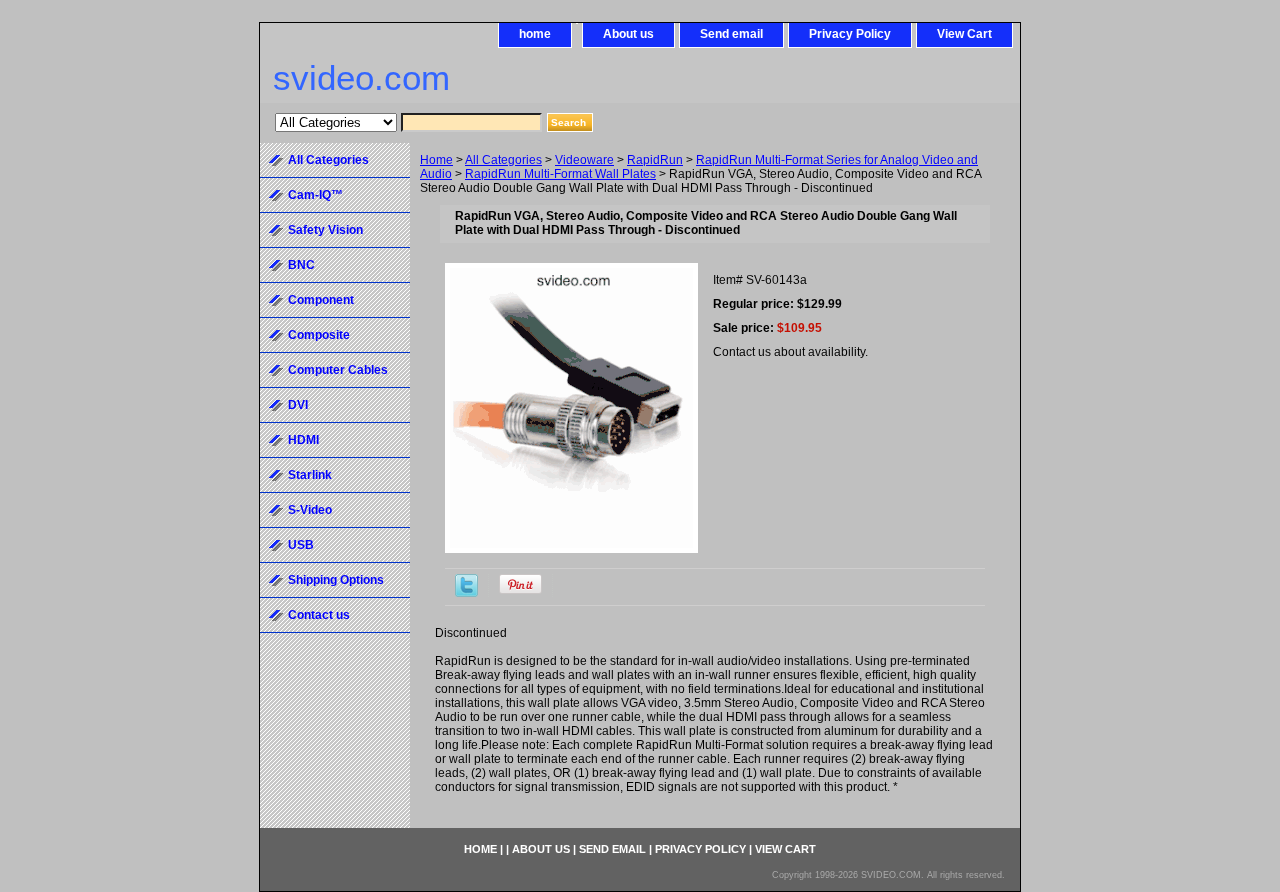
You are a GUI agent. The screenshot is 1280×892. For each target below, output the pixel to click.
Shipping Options (336, 580)
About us (628, 34)
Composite (319, 335)
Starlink (310, 475)
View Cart (964, 34)
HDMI (303, 440)
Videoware (584, 160)
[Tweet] (466, 593)
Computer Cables (338, 370)
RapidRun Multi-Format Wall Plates (560, 174)
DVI (298, 405)
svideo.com (361, 77)
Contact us (319, 615)
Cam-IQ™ (315, 195)
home (535, 34)
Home (436, 160)
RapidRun (655, 160)
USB (301, 545)
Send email (731, 34)
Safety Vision (325, 230)
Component (321, 300)
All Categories (503, 160)
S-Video (310, 510)
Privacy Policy (850, 34)
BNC (301, 265)
